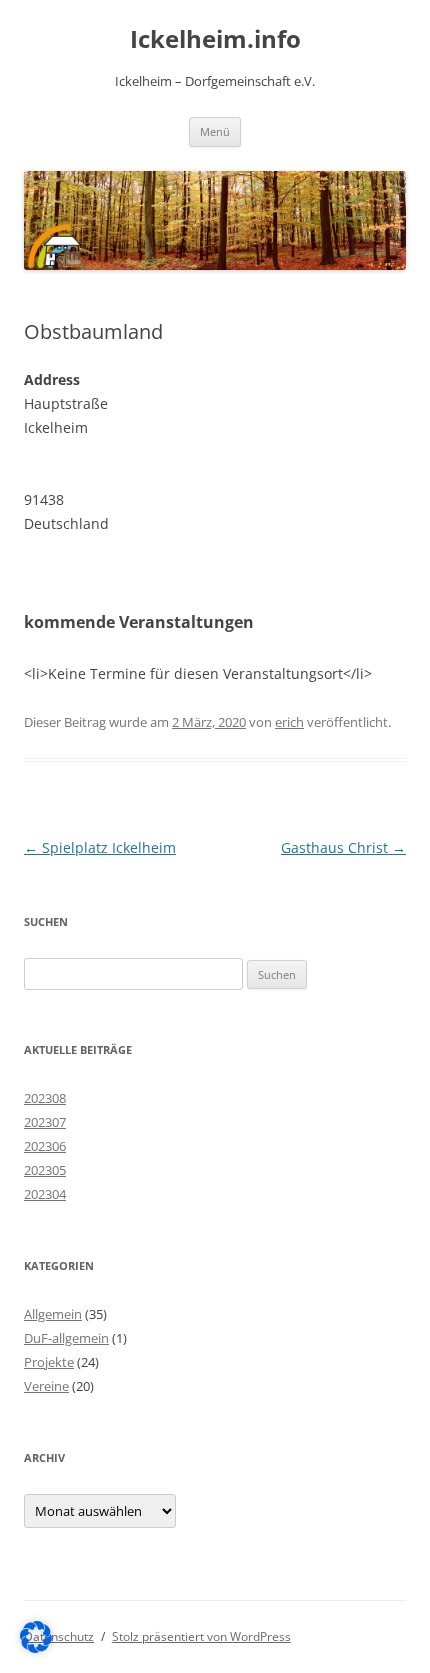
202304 (45, 1194)
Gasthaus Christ (343, 847)
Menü (215, 131)
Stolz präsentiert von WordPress (201, 1636)
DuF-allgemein (66, 1338)
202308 (45, 1098)
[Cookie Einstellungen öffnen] (36, 1647)
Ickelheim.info (215, 39)
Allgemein (53, 1314)
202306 (45, 1146)
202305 (45, 1170)
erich (289, 722)
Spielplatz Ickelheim (100, 847)
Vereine (46, 1386)
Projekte (49, 1362)
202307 (45, 1122)
